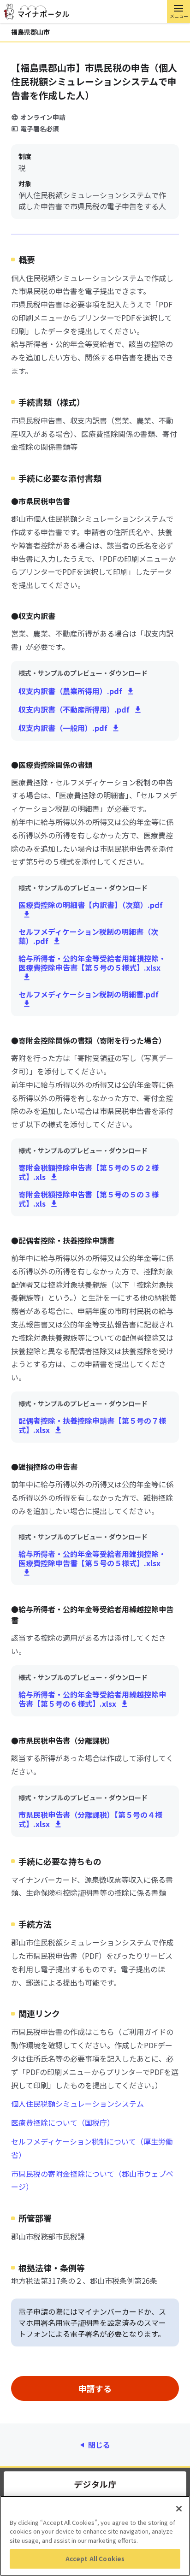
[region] (95, 2536)
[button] (178, 12)
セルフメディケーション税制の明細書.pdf (89, 995)
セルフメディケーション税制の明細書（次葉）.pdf (88, 936)
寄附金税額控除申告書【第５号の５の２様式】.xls (89, 1172)
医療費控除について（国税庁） (63, 2122)
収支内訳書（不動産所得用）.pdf (74, 709)
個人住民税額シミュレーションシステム (77, 2104)
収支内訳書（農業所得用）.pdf (70, 691)
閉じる (99, 2445)
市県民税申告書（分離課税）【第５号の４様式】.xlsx (90, 1819)
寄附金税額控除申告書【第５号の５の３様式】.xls (89, 1199)
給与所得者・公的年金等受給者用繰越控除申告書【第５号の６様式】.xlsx (92, 1699)
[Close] (179, 2509)
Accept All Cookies (95, 2559)
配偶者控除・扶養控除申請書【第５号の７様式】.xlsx (92, 1425)
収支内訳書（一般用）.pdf (63, 728)
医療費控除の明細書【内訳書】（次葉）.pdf (91, 905)
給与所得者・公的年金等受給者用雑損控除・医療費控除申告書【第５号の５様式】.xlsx (92, 963)
